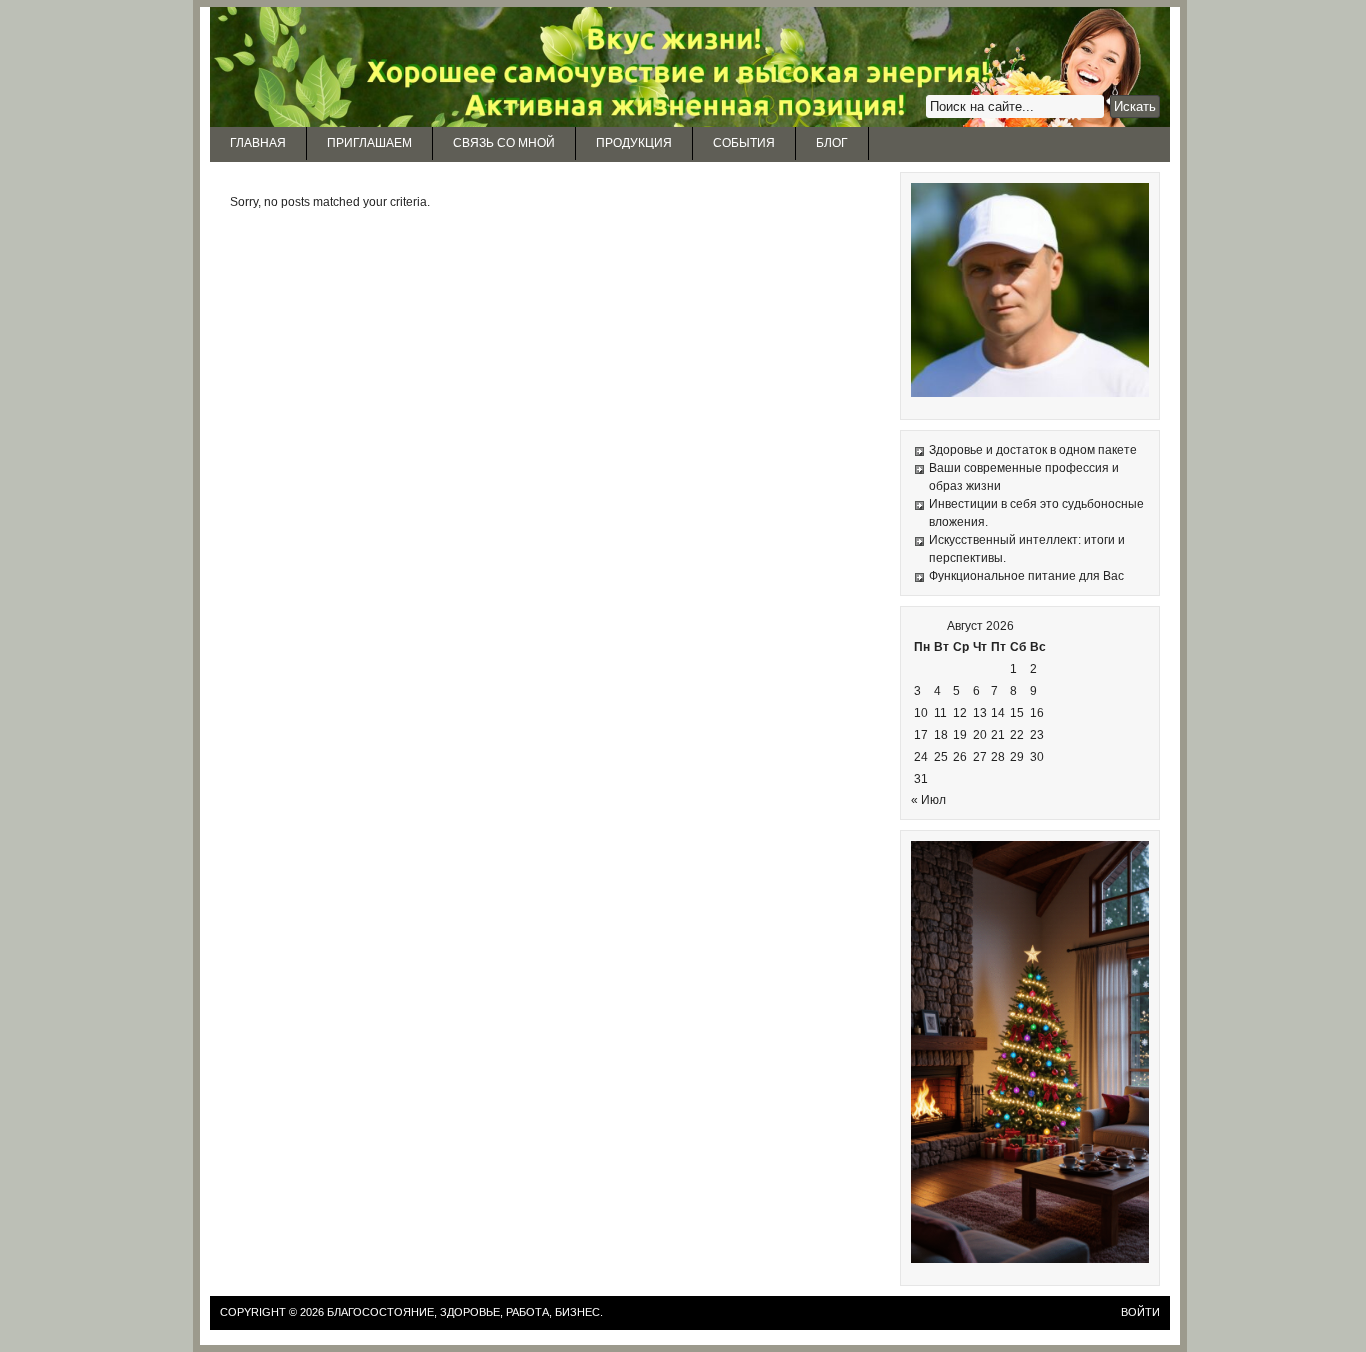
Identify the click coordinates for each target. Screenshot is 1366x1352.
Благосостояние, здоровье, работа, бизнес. (465, 1312)
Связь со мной (504, 143)
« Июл (928, 800)
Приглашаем (369, 143)
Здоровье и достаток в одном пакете (1033, 450)
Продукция (634, 143)
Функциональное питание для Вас (1026, 576)
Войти (1140, 1312)
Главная (258, 143)
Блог (832, 143)
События (744, 143)
